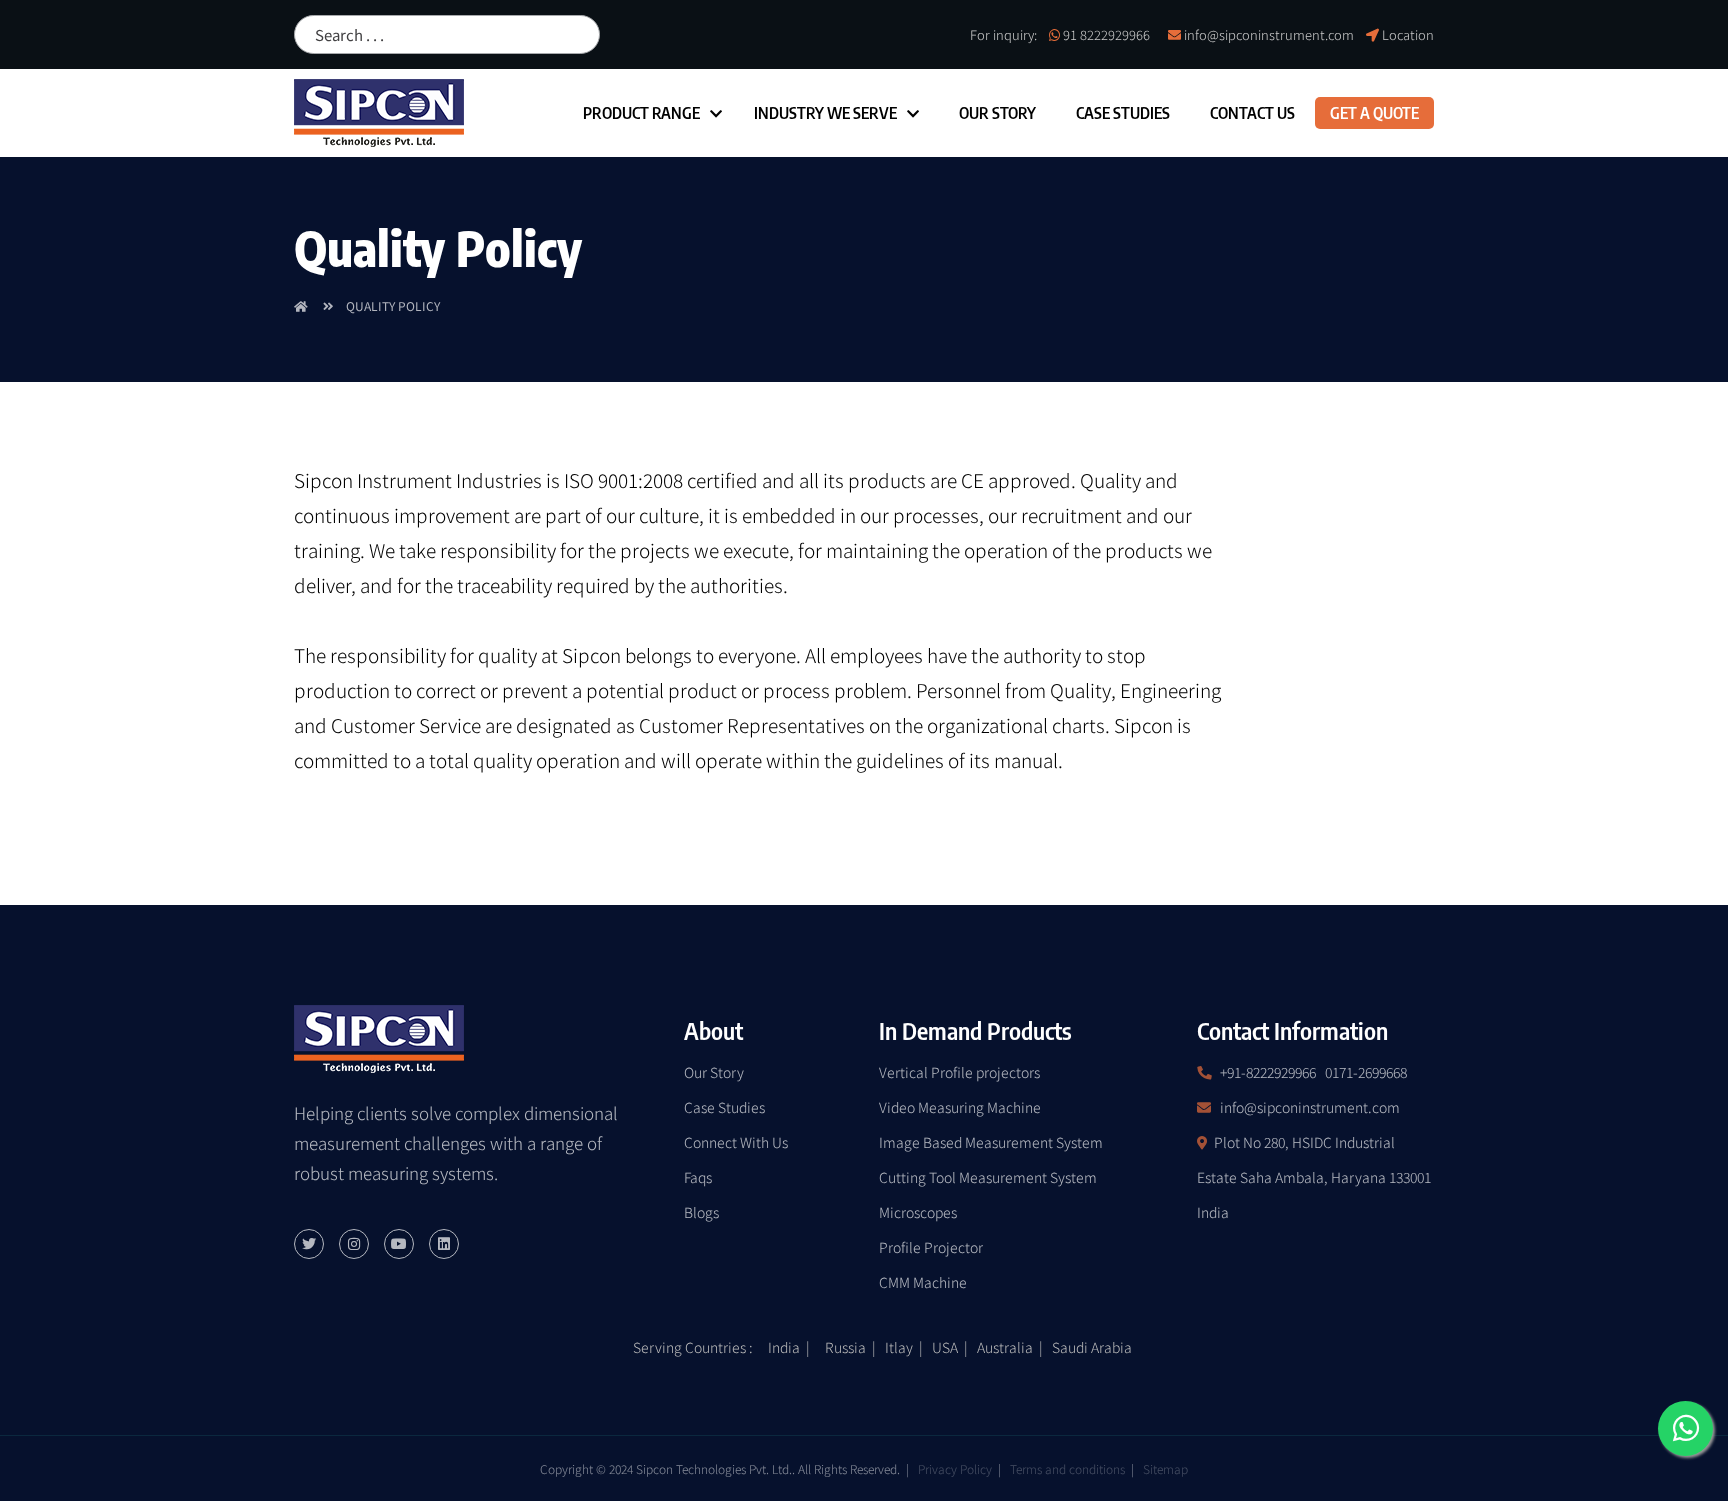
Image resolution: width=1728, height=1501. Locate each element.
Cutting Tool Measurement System (988, 1177)
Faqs (698, 1177)
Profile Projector (931, 1247)
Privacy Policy (955, 1468)
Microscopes (918, 1212)
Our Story (997, 113)
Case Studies (724, 1107)
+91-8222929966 (1268, 1072)
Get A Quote (1374, 113)
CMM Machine (923, 1282)
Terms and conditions (1067, 1468)
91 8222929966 (1106, 34)
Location (1408, 34)
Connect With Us (736, 1142)
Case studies (1123, 113)
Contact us (1252, 113)
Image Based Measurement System (991, 1142)
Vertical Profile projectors (959, 1072)
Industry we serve (825, 113)
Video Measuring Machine (960, 1107)
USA (945, 1347)
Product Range (641, 113)
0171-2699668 (1366, 1072)
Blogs (701, 1212)
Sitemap (1165, 1468)
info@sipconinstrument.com (1269, 34)
